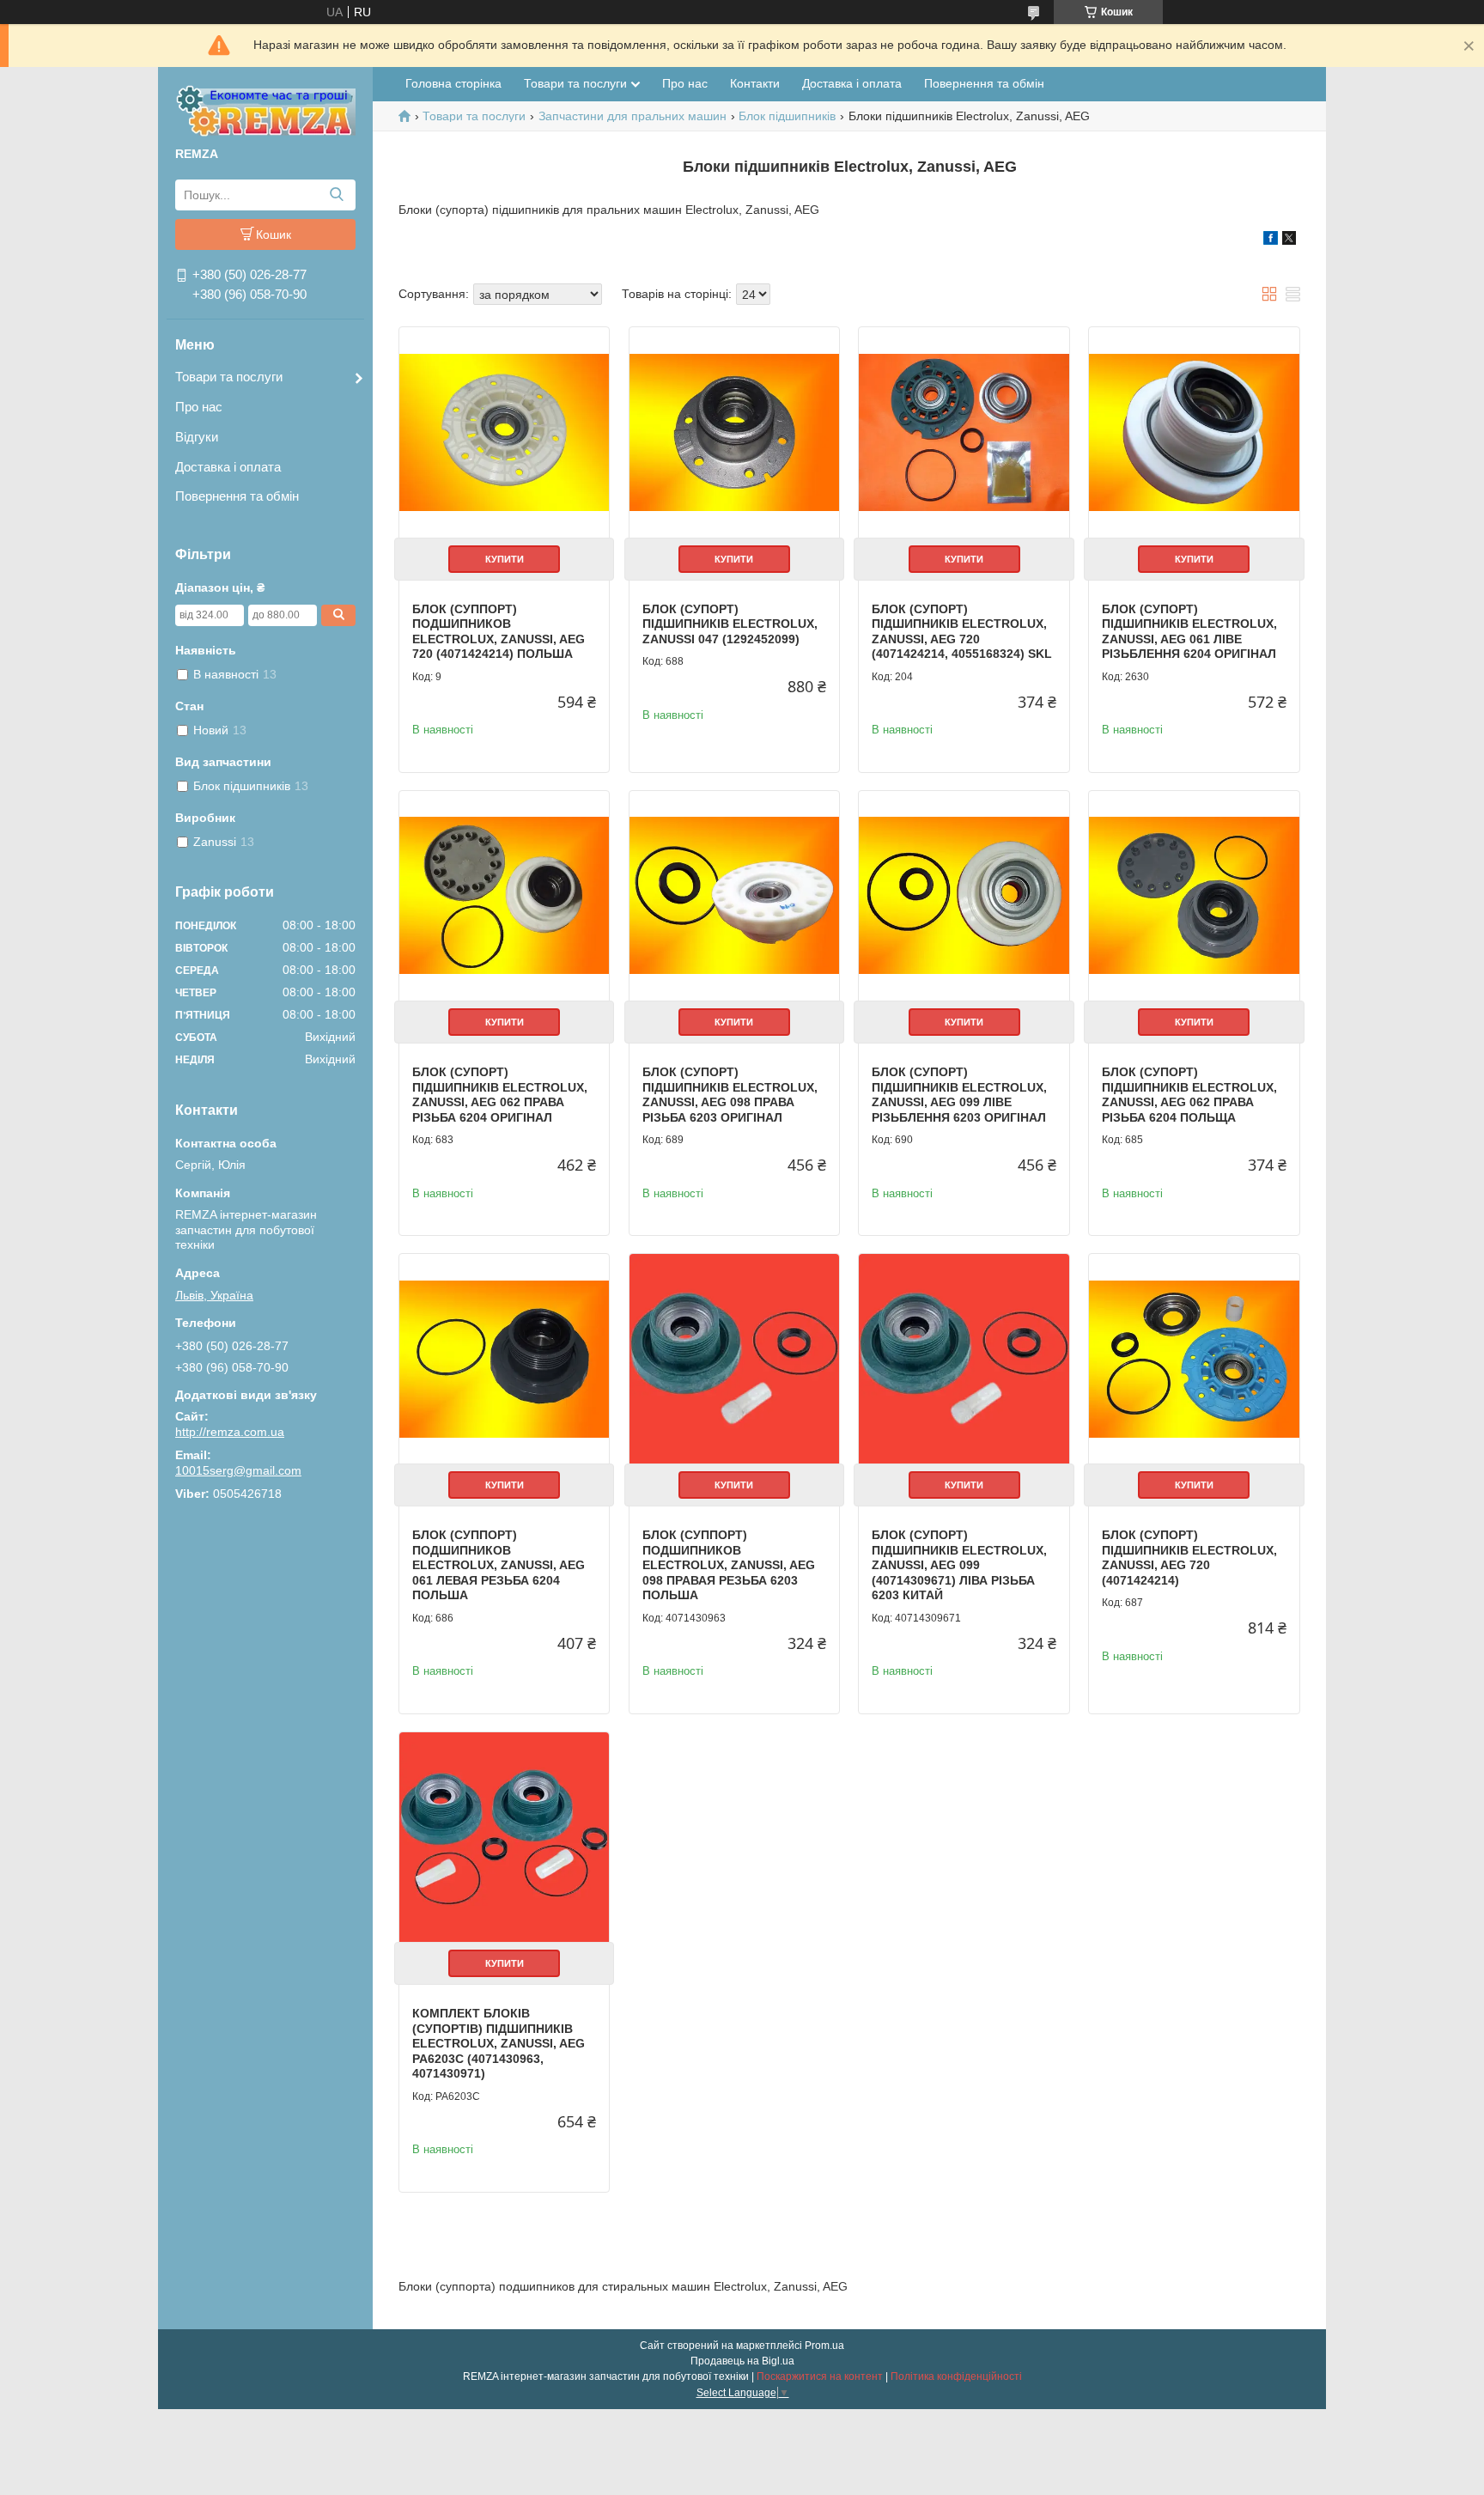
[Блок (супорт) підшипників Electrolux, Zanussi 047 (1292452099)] (734, 432)
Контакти (755, 83)
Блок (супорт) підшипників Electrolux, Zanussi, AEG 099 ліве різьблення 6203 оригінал (959, 1095)
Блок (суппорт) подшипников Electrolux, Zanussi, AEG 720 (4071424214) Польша (499, 632)
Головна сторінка (453, 83)
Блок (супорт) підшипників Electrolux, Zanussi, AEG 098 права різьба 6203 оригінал (730, 1095)
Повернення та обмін (237, 496)
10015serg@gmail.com (238, 1470)
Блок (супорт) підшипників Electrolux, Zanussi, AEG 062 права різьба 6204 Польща (1189, 1095)
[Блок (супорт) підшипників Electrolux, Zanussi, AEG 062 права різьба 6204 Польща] (1194, 896)
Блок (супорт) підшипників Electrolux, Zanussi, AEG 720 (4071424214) (1189, 1558)
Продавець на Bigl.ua (742, 2361)
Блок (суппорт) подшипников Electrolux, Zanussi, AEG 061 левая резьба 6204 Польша (499, 1565)
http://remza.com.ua (230, 1432)
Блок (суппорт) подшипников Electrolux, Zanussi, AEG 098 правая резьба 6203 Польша (729, 1565)
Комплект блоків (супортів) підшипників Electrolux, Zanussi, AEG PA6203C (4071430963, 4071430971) (499, 2043)
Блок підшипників (787, 116)
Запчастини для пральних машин (633, 116)
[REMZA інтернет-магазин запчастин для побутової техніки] (265, 110)
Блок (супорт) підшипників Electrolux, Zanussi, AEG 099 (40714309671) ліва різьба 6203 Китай (959, 1565)
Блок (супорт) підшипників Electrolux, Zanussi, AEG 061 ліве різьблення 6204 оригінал (1189, 632)
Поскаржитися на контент (820, 2376)
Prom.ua (824, 2346)
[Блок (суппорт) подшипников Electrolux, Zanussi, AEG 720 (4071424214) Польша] (504, 432)
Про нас (199, 407)
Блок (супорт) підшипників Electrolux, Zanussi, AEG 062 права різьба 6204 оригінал (500, 1095)
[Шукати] (336, 195)
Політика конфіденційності (956, 2376)
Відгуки (197, 437)
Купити (505, 559)
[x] (1289, 240)
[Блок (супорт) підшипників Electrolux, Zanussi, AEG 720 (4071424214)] (1194, 1359)
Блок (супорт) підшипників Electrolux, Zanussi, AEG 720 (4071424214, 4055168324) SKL (962, 632)
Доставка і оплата (228, 467)
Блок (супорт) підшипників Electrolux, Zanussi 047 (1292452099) (730, 624)
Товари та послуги (229, 377)
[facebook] (1271, 240)
